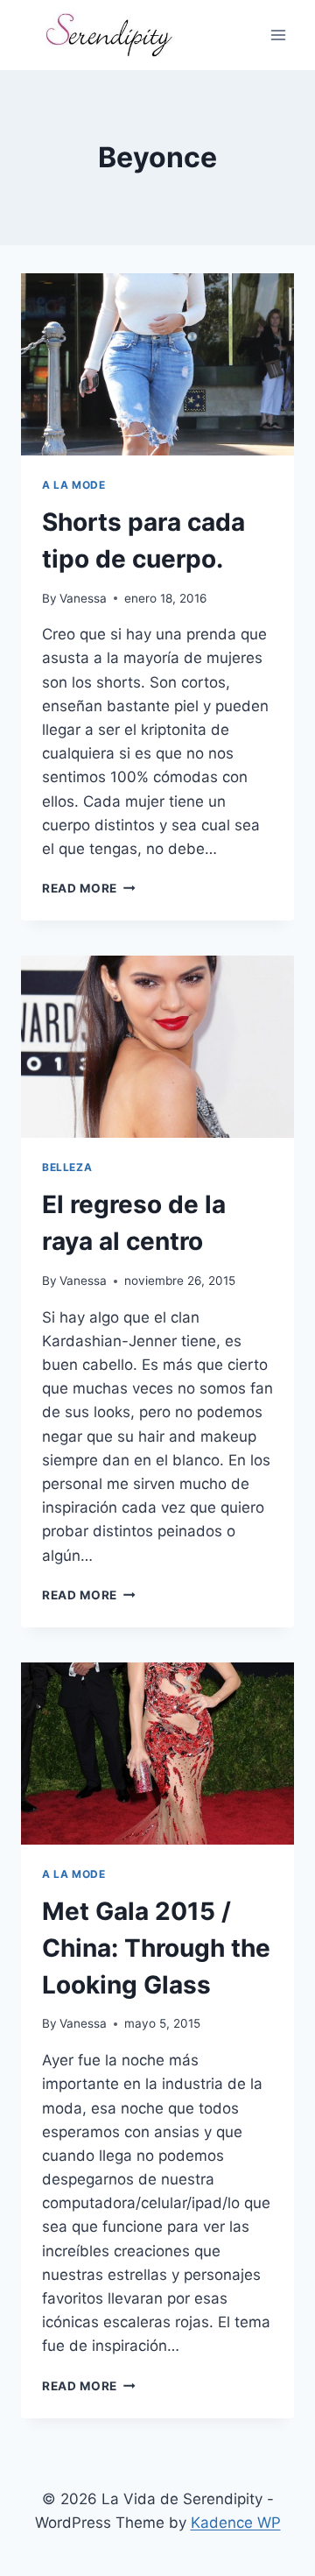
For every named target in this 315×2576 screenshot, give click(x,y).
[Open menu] (278, 35)
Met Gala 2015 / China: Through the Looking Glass (156, 1948)
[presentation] (157, 364)
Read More (89, 888)
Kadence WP (236, 2523)
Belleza (67, 1167)
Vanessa (83, 598)
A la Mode (73, 485)
